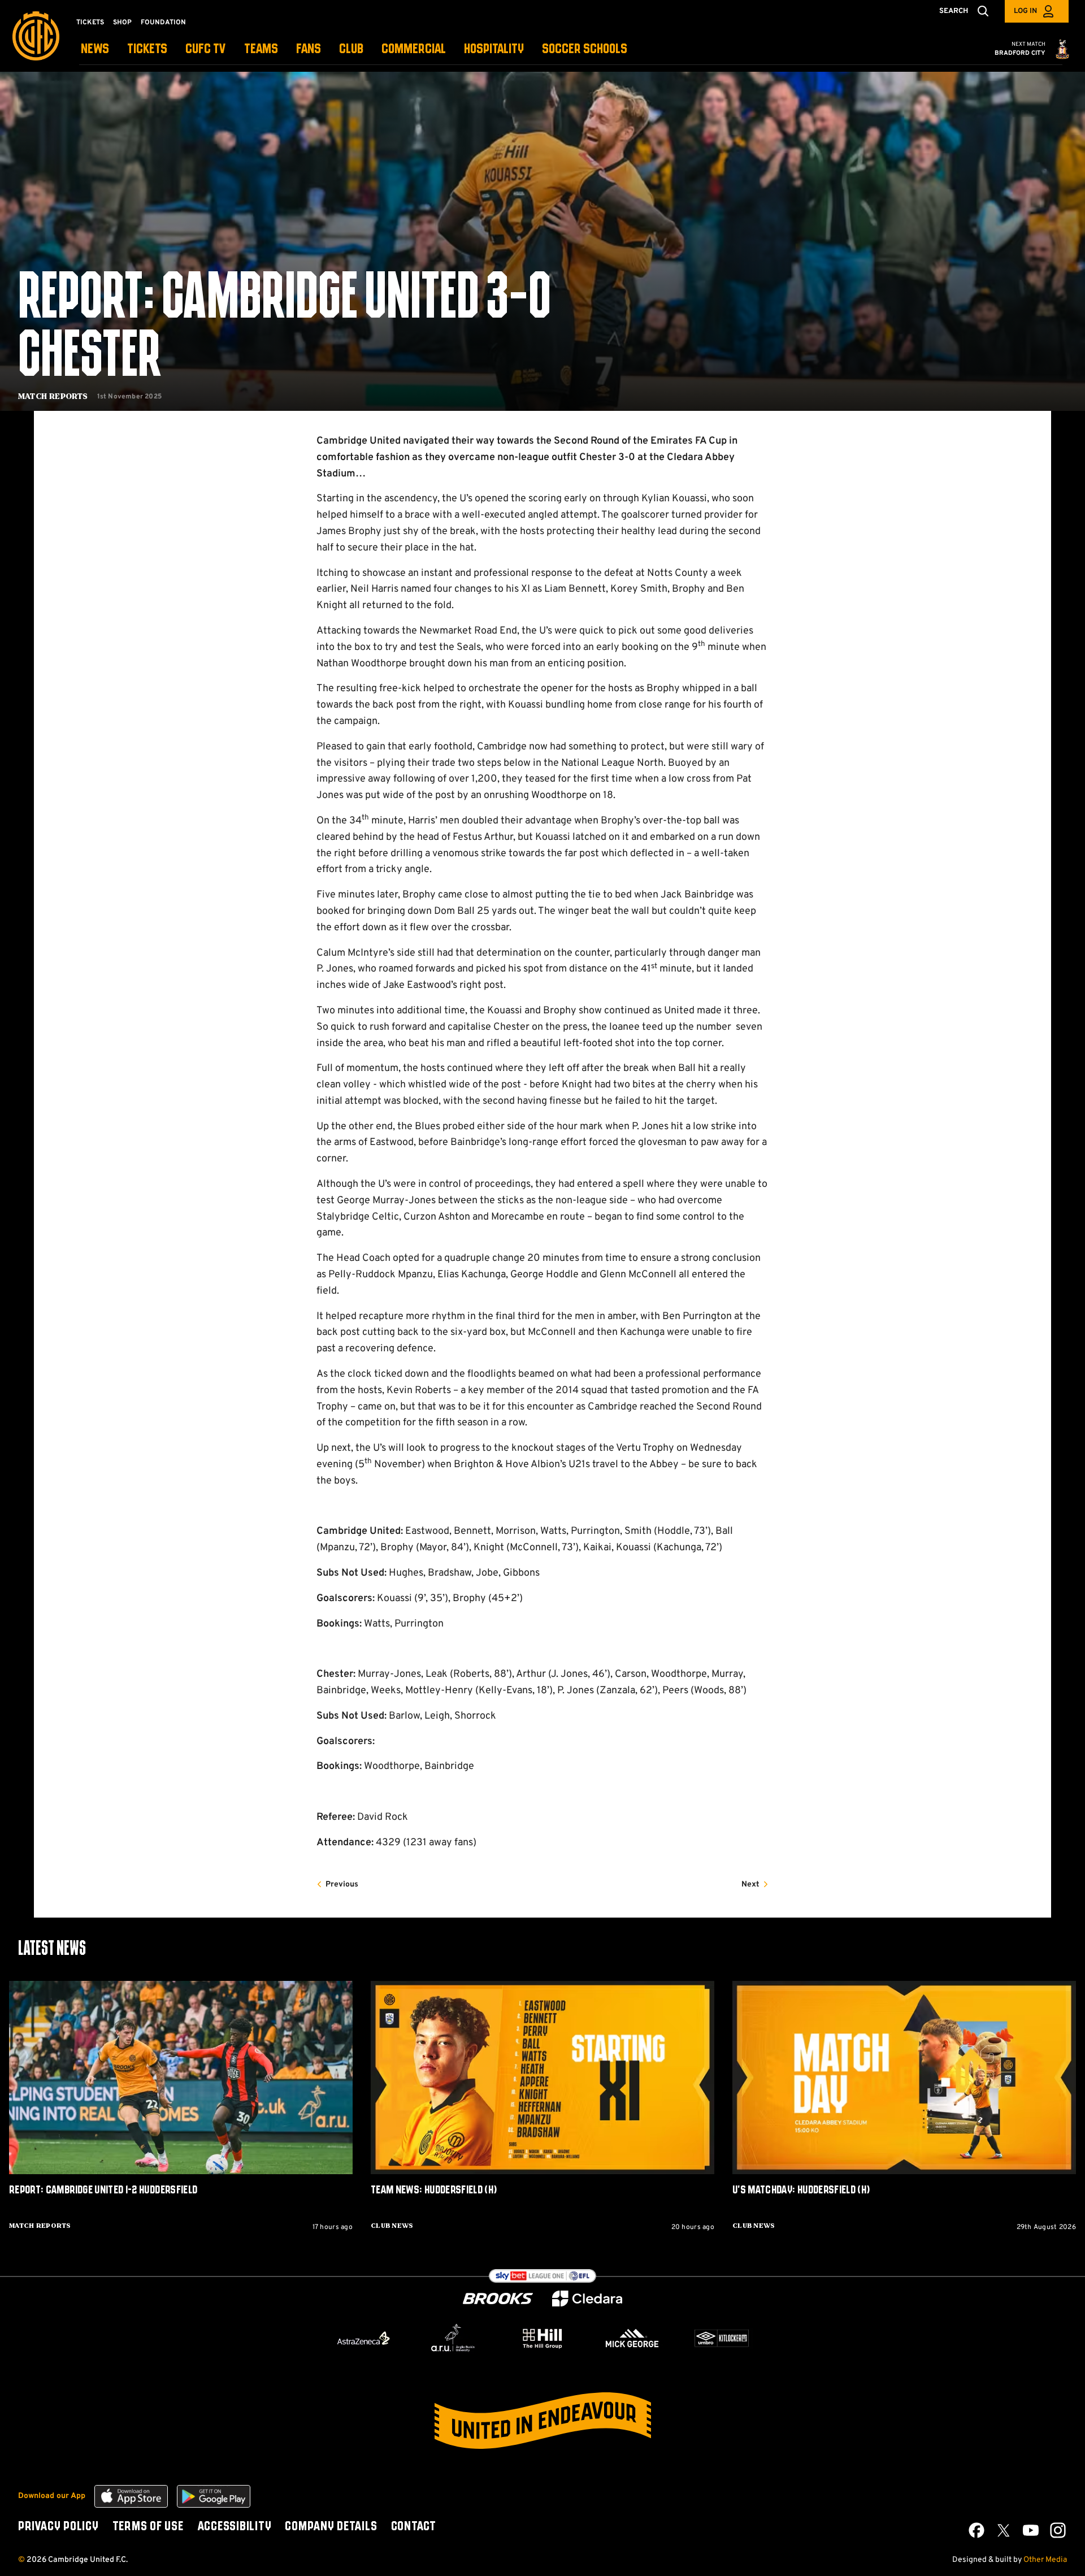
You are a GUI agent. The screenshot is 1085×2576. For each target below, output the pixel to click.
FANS (309, 49)
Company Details (331, 2527)
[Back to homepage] (36, 36)
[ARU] (453, 2338)
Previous (342, 1885)
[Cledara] (587, 2299)
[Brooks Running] (498, 2299)
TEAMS (261, 49)
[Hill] (542, 2338)
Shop (122, 23)
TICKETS (147, 49)
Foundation (163, 23)
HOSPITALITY (494, 49)
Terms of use (148, 2527)
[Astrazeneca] (363, 2338)
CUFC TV (206, 49)
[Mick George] (632, 2338)
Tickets (90, 23)
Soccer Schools (585, 49)
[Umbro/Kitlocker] (722, 2338)
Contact (414, 2527)
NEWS (95, 49)
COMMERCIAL (414, 49)
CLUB (351, 49)
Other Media (1045, 2560)
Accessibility (235, 2527)
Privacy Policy (58, 2527)
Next (750, 1885)
